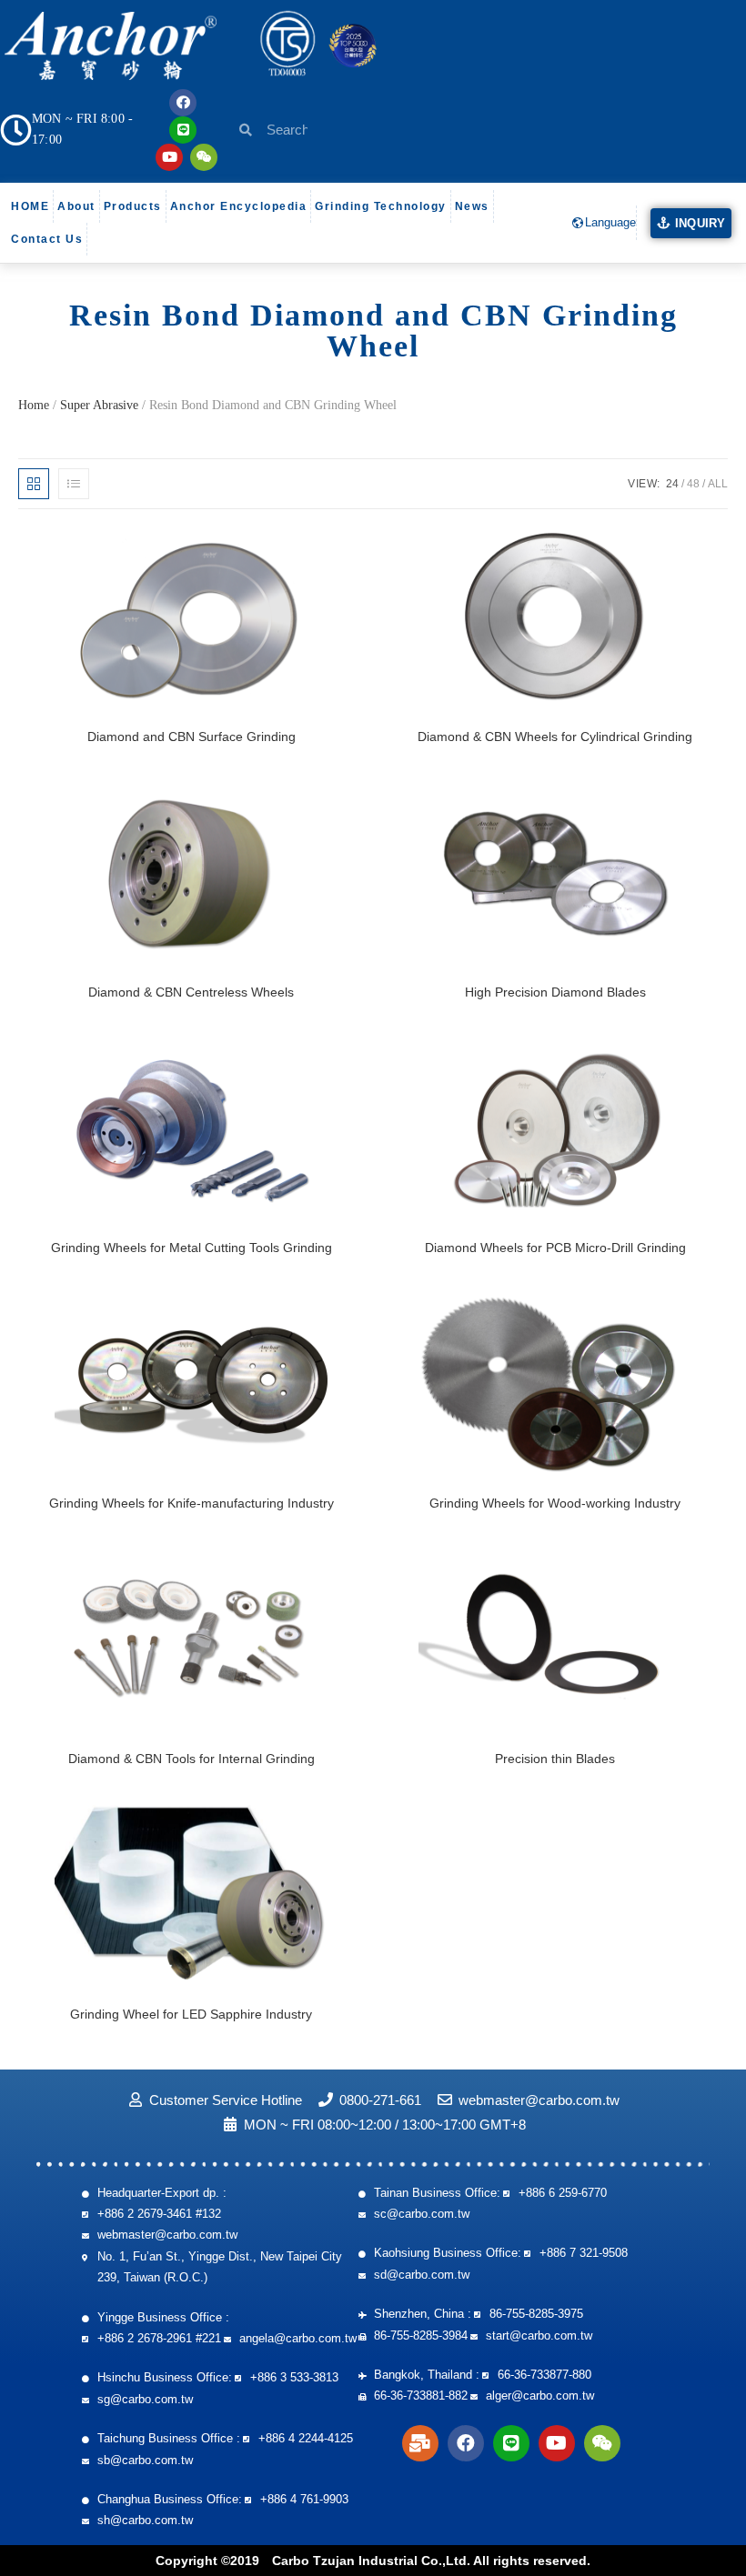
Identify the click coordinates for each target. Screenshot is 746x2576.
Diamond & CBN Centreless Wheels (191, 992)
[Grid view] (34, 484)
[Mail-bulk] (420, 2443)
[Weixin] (204, 157)
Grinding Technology (381, 206)
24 (672, 484)
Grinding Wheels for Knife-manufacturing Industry (192, 1503)
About (76, 206)
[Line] (183, 130)
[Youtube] (169, 157)
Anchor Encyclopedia (239, 206)
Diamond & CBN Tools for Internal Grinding (192, 1759)
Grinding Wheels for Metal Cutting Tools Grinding (192, 1248)
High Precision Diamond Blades (555, 992)
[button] (691, 224)
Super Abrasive (99, 405)
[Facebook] (183, 103)
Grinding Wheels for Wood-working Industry (555, 1503)
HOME (30, 206)
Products (133, 206)
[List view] (74, 484)
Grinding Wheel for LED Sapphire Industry (191, 2014)
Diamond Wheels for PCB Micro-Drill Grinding (555, 1248)
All (718, 484)
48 (693, 484)
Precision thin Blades (555, 1759)
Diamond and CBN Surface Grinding (192, 737)
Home (34, 405)
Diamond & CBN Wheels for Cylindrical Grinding (555, 737)
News (472, 206)
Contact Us (47, 239)
